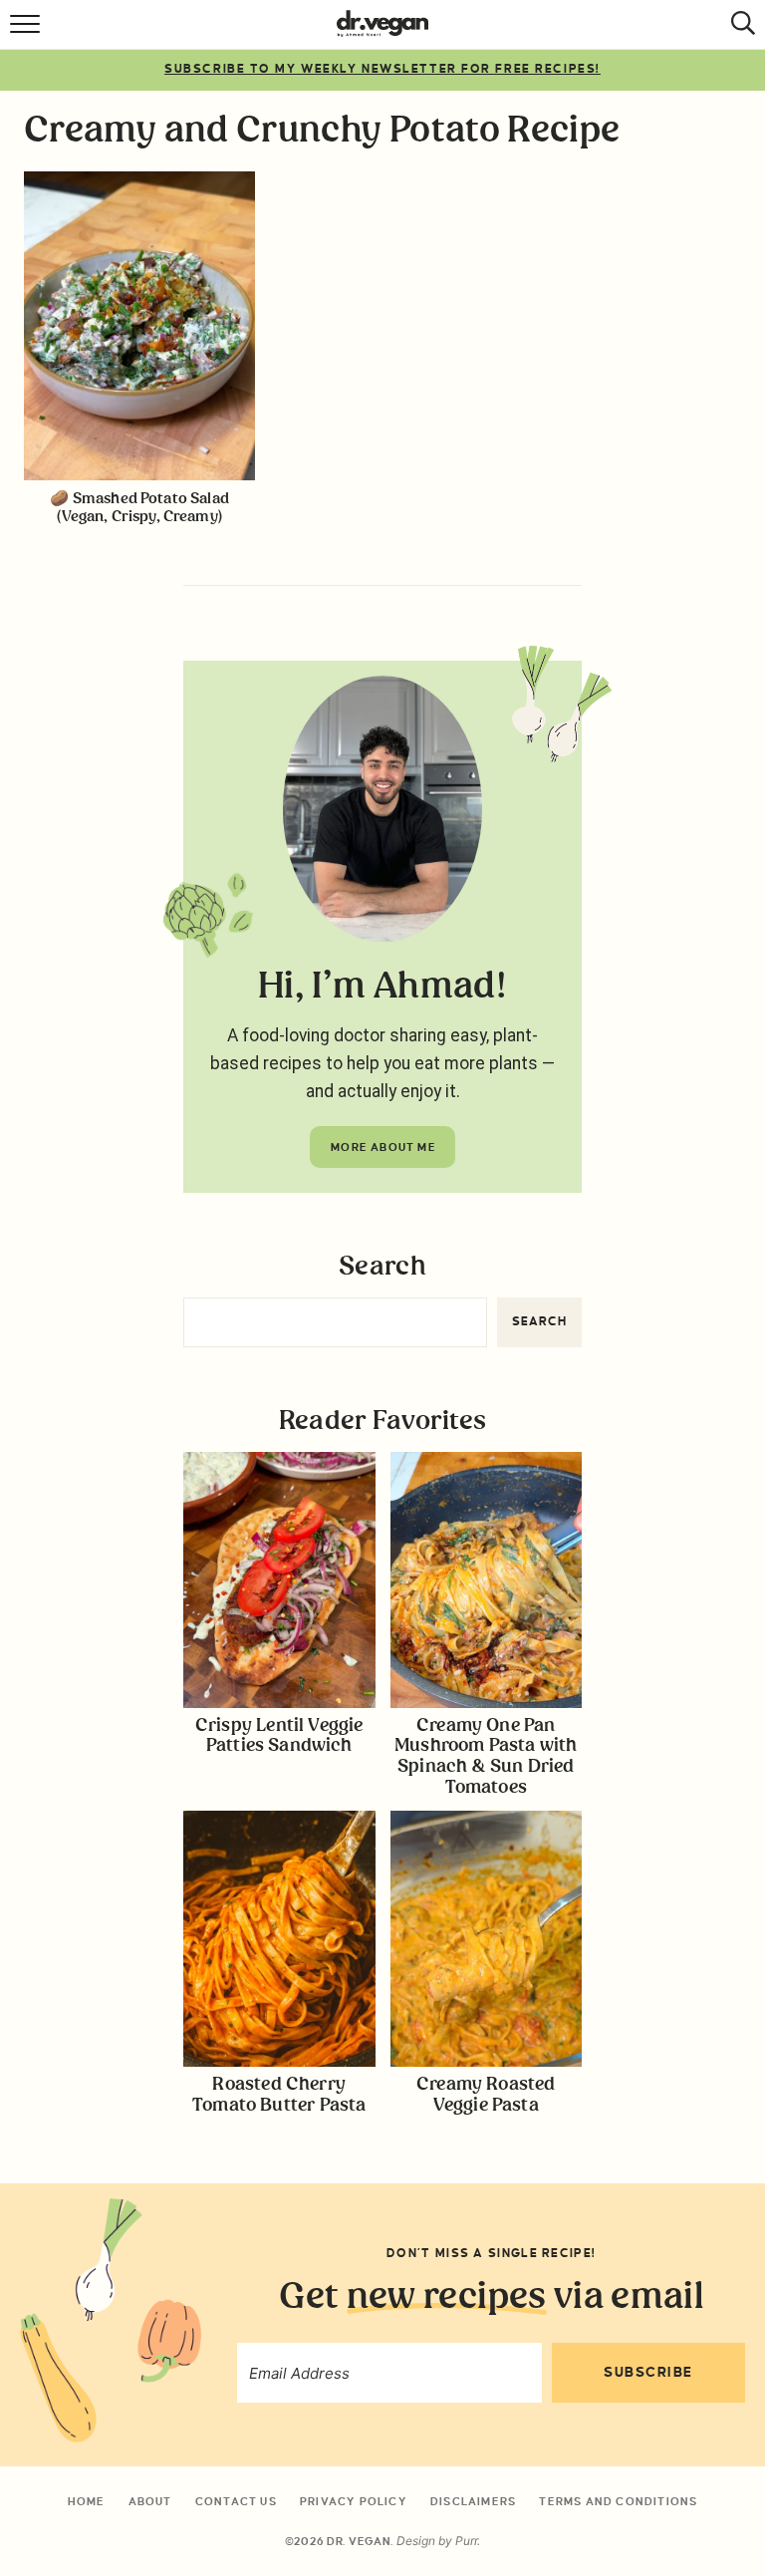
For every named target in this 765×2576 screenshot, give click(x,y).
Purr (466, 2541)
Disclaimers (473, 2501)
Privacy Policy (354, 2501)
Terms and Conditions (618, 2501)
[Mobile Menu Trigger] (27, 30)
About (150, 2501)
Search (382, 1267)
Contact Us (236, 2501)
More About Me (383, 1147)
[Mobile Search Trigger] (738, 30)
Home (87, 2501)
